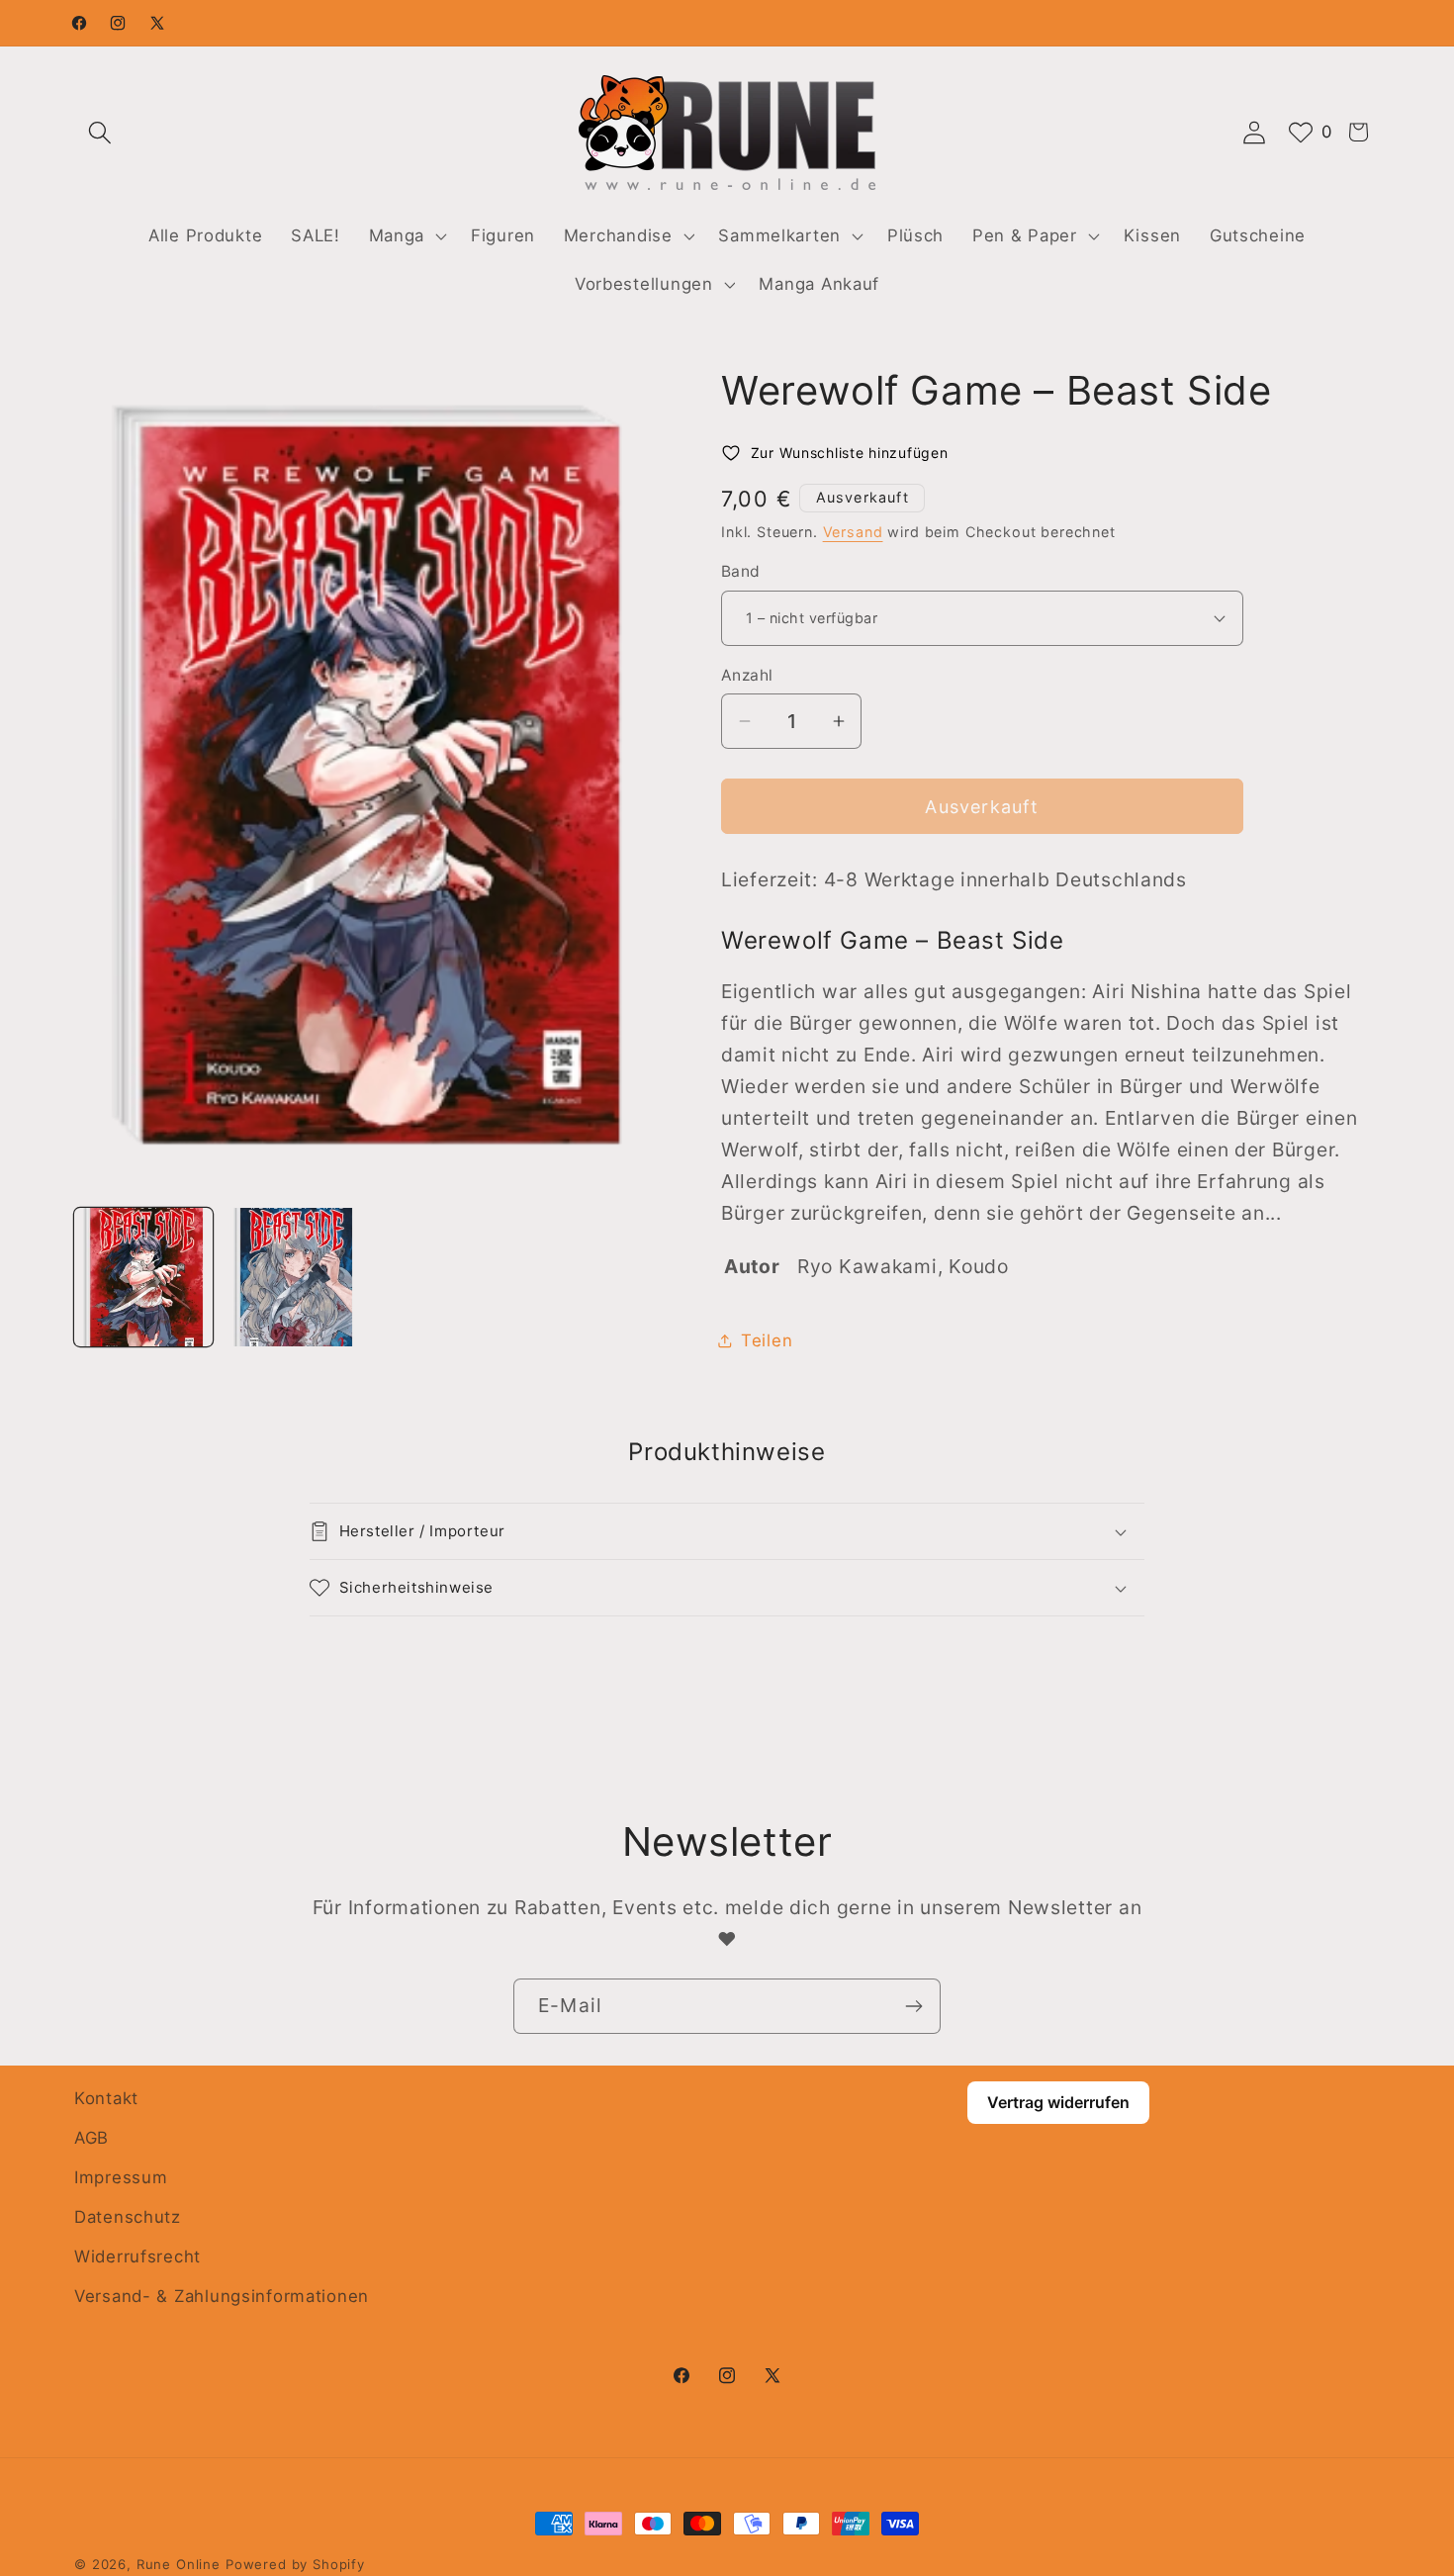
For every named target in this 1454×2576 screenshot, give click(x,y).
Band (741, 571)
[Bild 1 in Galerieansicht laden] (143, 1277)
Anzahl (747, 675)
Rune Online (179, 2564)
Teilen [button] (767, 1340)
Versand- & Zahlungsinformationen (222, 2296)
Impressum (121, 2177)
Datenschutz (128, 2217)
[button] (100, 132)
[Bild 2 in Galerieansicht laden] (294, 1277)
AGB (91, 2138)
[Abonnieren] (913, 2006)
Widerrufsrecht (137, 2256)
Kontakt (106, 2098)
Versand (853, 532)
